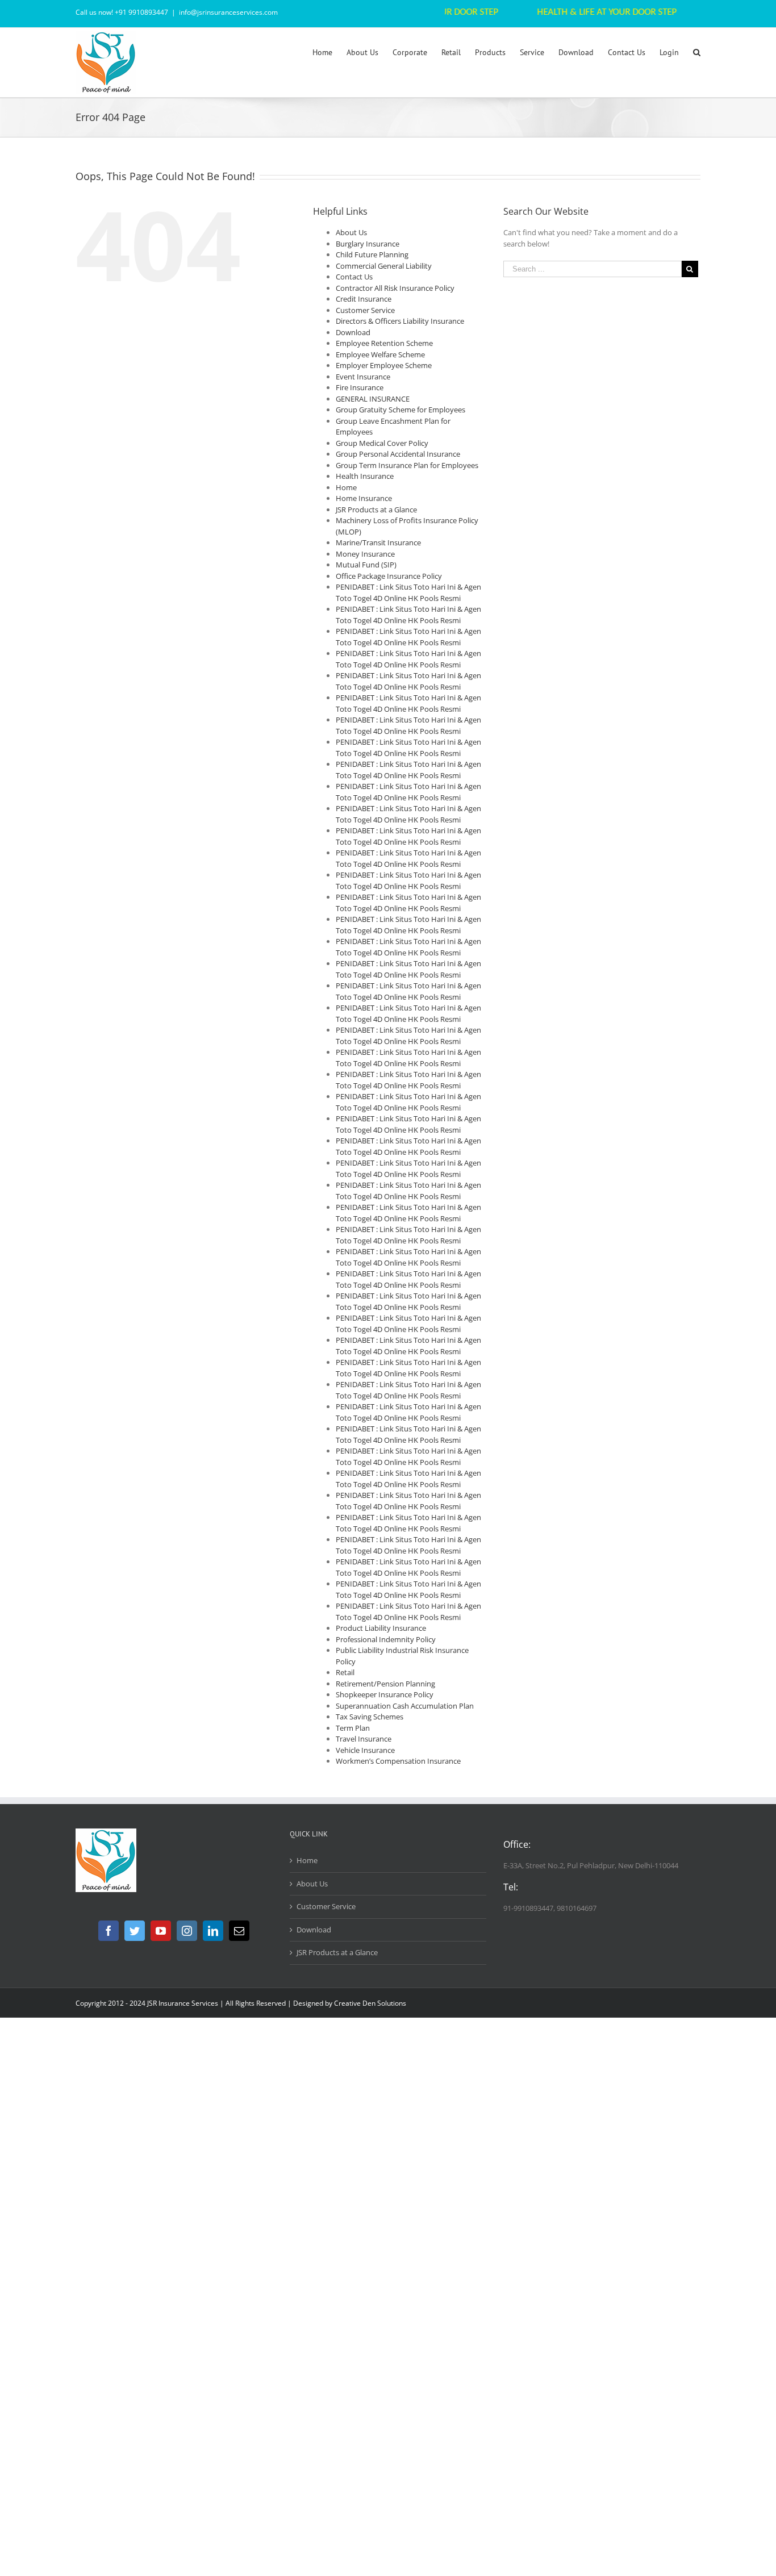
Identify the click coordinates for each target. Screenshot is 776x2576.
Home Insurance (364, 498)
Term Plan (353, 1728)
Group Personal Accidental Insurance (398, 454)
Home (346, 487)
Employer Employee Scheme (384, 365)
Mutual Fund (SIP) (366, 565)
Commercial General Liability (384, 266)
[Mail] (239, 1931)
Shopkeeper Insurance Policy (385, 1694)
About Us (351, 232)
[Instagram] (187, 1931)
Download (353, 332)
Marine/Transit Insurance (378, 542)
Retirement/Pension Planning (385, 1684)
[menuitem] (329, 52)
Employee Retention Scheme (384, 343)
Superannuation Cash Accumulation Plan (405, 1706)
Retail (345, 1672)
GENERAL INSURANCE (373, 399)
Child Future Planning (372, 254)
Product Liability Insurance (381, 1628)
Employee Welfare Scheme (380, 354)
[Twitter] (135, 1931)
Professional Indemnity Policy (386, 1639)
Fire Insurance (360, 387)
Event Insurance (363, 377)
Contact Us (354, 277)
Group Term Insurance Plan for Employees (407, 465)
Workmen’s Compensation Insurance (398, 1761)
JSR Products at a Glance (376, 510)
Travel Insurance (364, 1739)
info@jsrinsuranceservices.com (228, 12)
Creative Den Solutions (370, 2003)
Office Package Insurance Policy (389, 576)
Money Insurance (365, 554)
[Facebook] (109, 1931)
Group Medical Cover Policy (382, 443)
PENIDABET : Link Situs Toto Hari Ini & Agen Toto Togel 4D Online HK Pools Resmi (408, 592)
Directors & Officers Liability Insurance (400, 321)
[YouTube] (161, 1931)
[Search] (697, 52)
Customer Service (365, 310)
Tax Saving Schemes (370, 1717)
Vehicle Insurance (365, 1750)
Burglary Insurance (368, 244)
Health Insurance (365, 476)
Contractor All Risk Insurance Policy (395, 288)
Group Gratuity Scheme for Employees (400, 410)
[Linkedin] (213, 1931)
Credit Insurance (364, 299)
